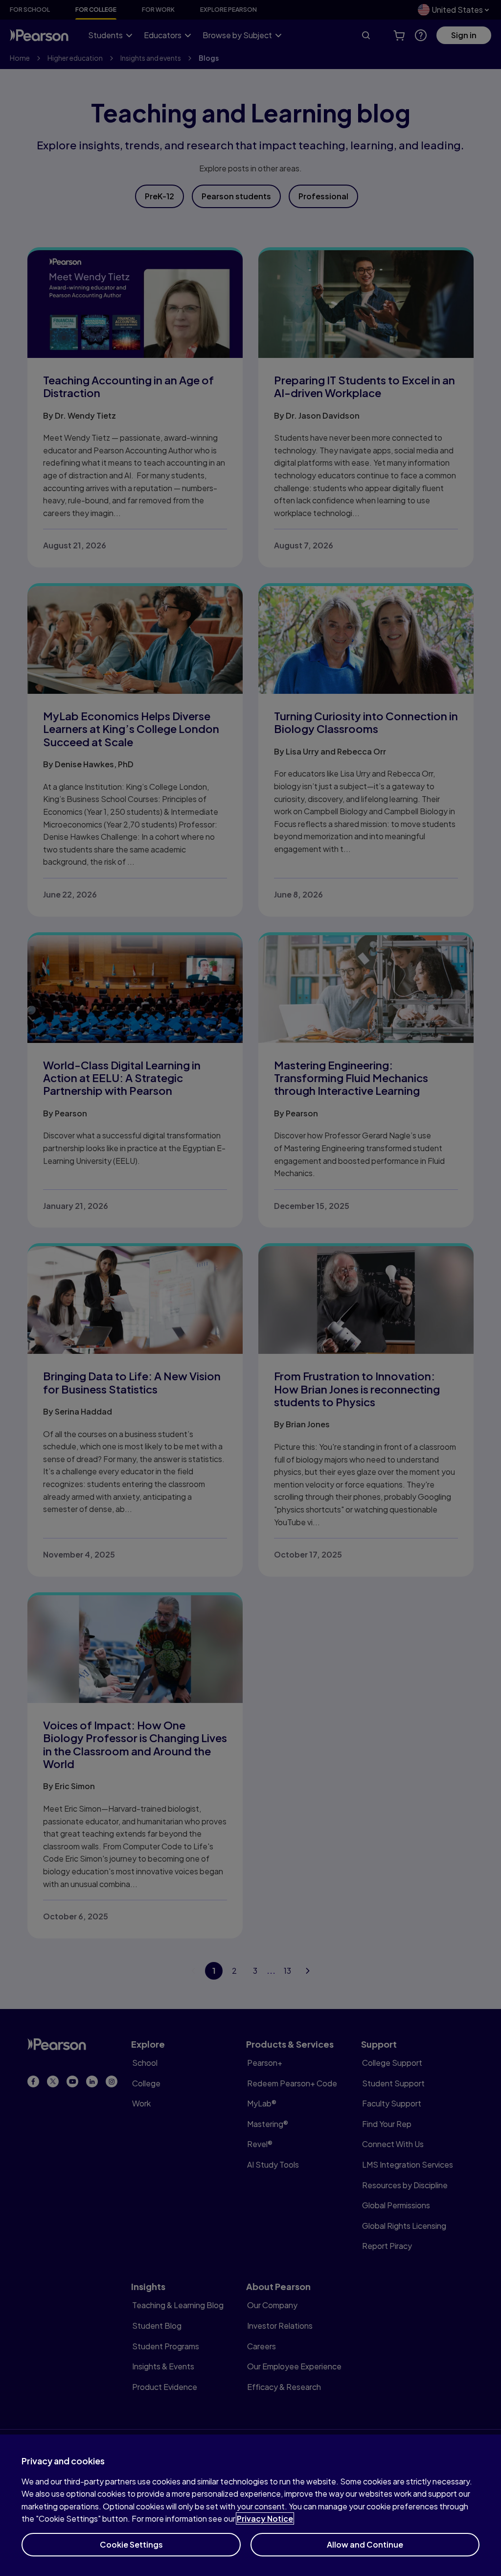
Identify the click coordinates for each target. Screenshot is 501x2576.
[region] (250, 2505)
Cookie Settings (131, 2544)
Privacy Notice (265, 2518)
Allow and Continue (365, 2544)
